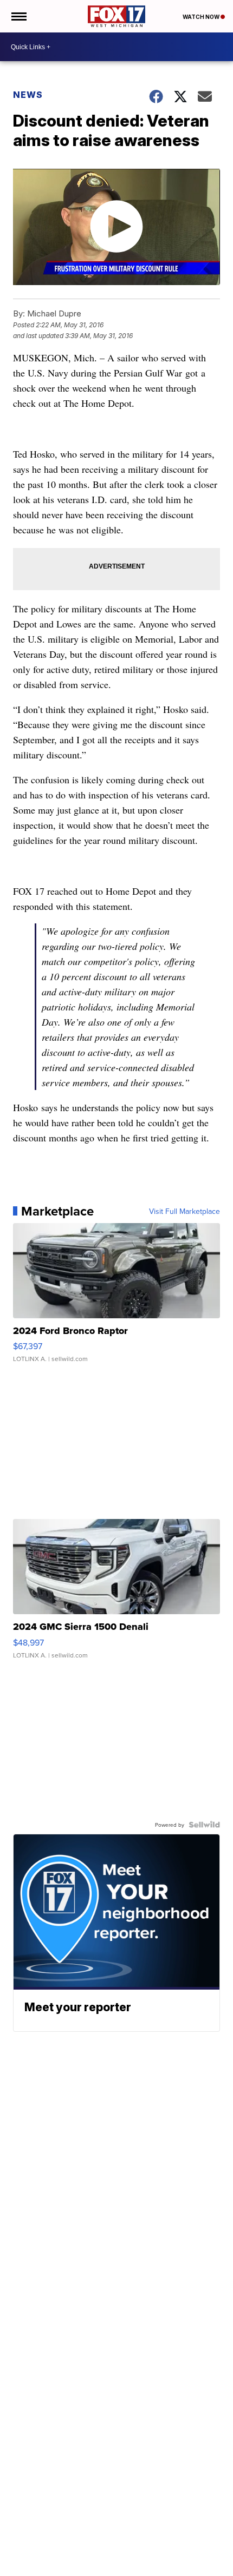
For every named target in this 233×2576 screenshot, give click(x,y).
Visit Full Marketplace (185, 1211)
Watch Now (202, 17)
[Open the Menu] (18, 16)
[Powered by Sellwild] (204, 1825)
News (28, 95)
